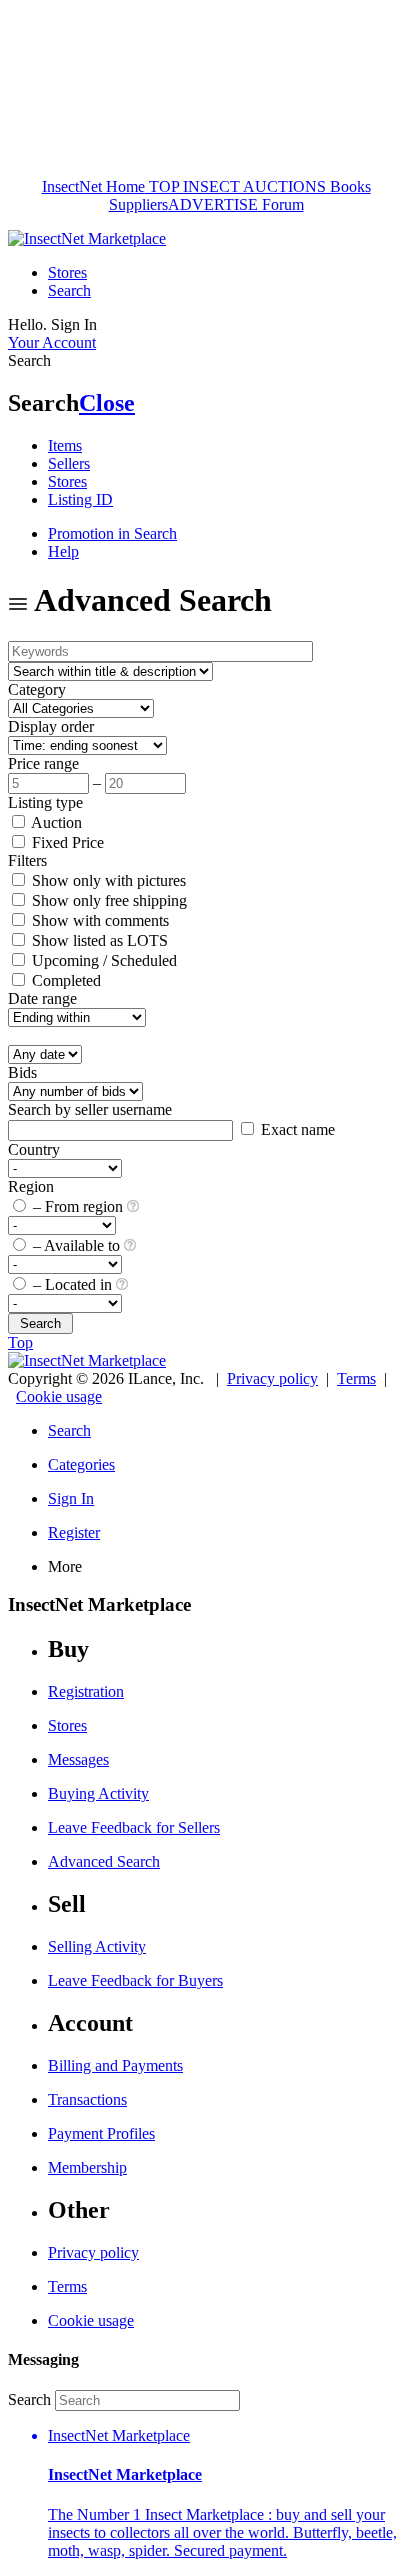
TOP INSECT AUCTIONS (235, 186)
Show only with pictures (107, 880)
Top (20, 1342)
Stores (67, 272)
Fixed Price (66, 842)
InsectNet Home (93, 186)
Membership (87, 2167)
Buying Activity (98, 1793)
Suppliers (138, 204)
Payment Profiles (101, 2133)
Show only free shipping (107, 900)
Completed (64, 980)
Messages (78, 1759)
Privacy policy (272, 1378)
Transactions (87, 2099)
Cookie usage (59, 1396)
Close (107, 403)
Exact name (296, 1129)
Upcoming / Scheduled (102, 960)
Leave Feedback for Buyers (135, 1980)
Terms (356, 1378)
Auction (55, 822)
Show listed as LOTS (98, 940)
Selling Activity (97, 1946)
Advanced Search (104, 1861)
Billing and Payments (115, 2065)
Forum (281, 204)
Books (348, 186)
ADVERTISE (213, 204)
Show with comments (98, 920)
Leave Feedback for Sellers (134, 1827)
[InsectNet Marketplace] (87, 238)
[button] (226, 2493)
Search (69, 290)
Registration (86, 1691)
